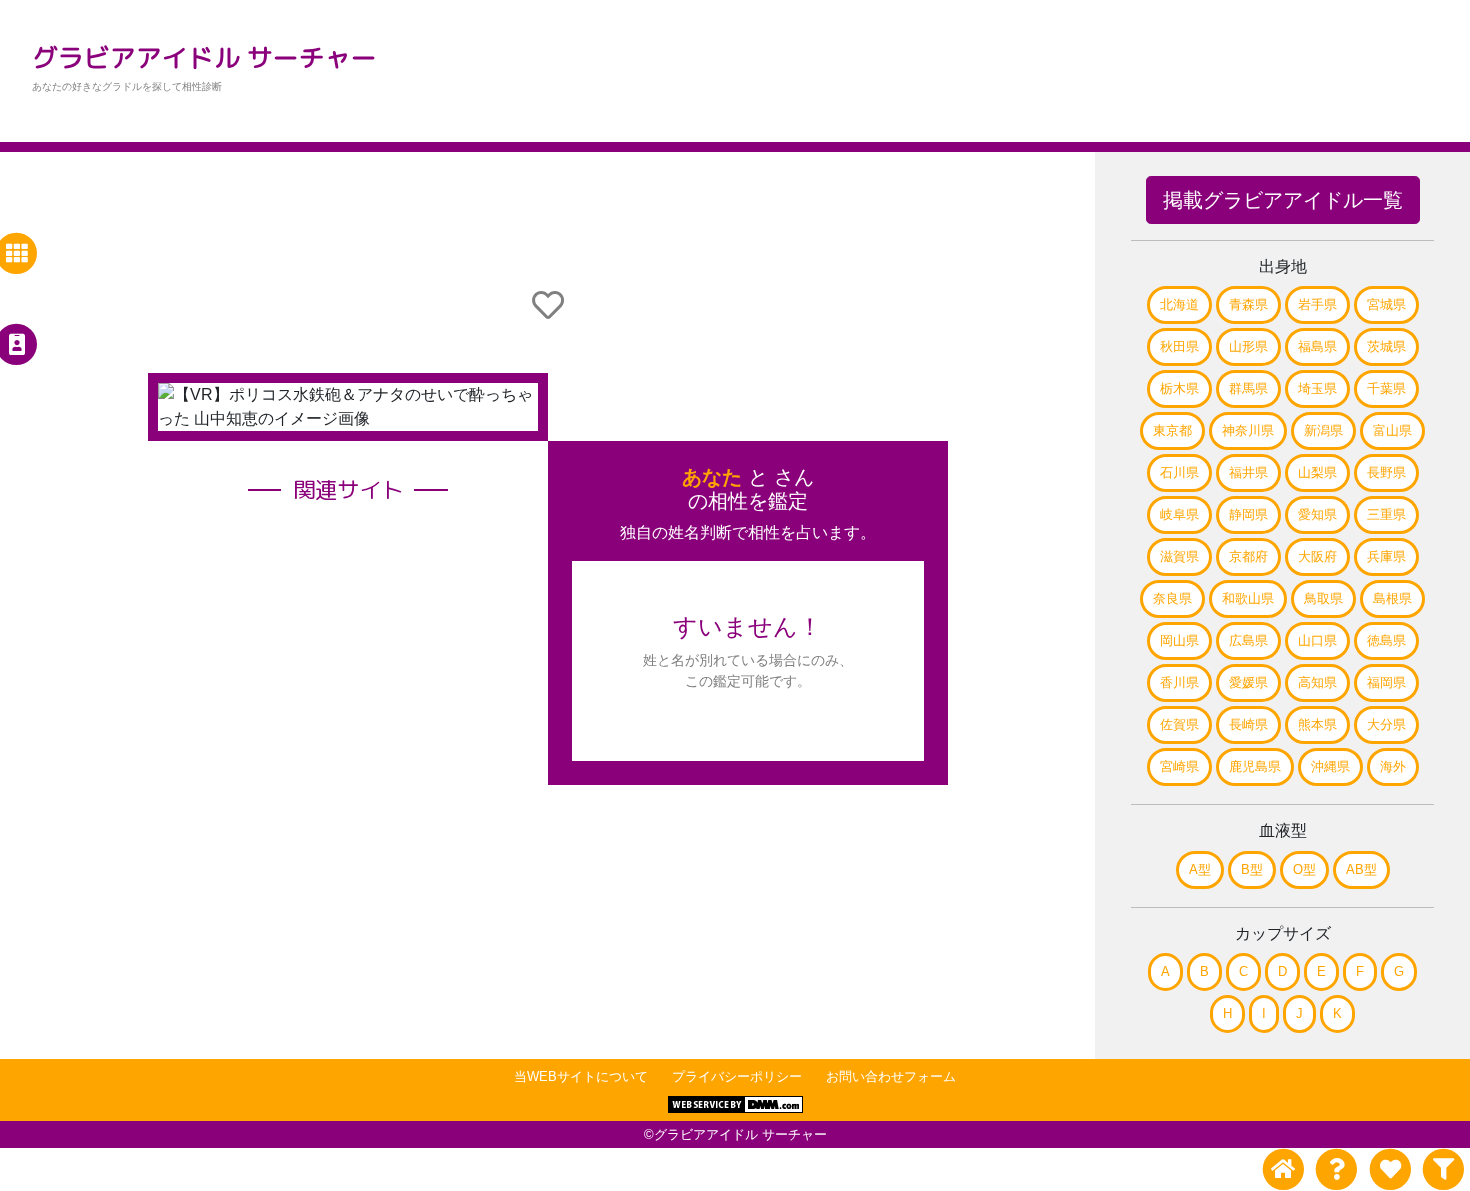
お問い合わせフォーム (891, 1076)
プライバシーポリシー (737, 1076)
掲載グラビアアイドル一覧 (1283, 200)
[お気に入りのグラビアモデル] (1389, 1169)
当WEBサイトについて (581, 1076)
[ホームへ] (1283, 1169)
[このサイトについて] (1336, 1169)
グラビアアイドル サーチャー (204, 57)
